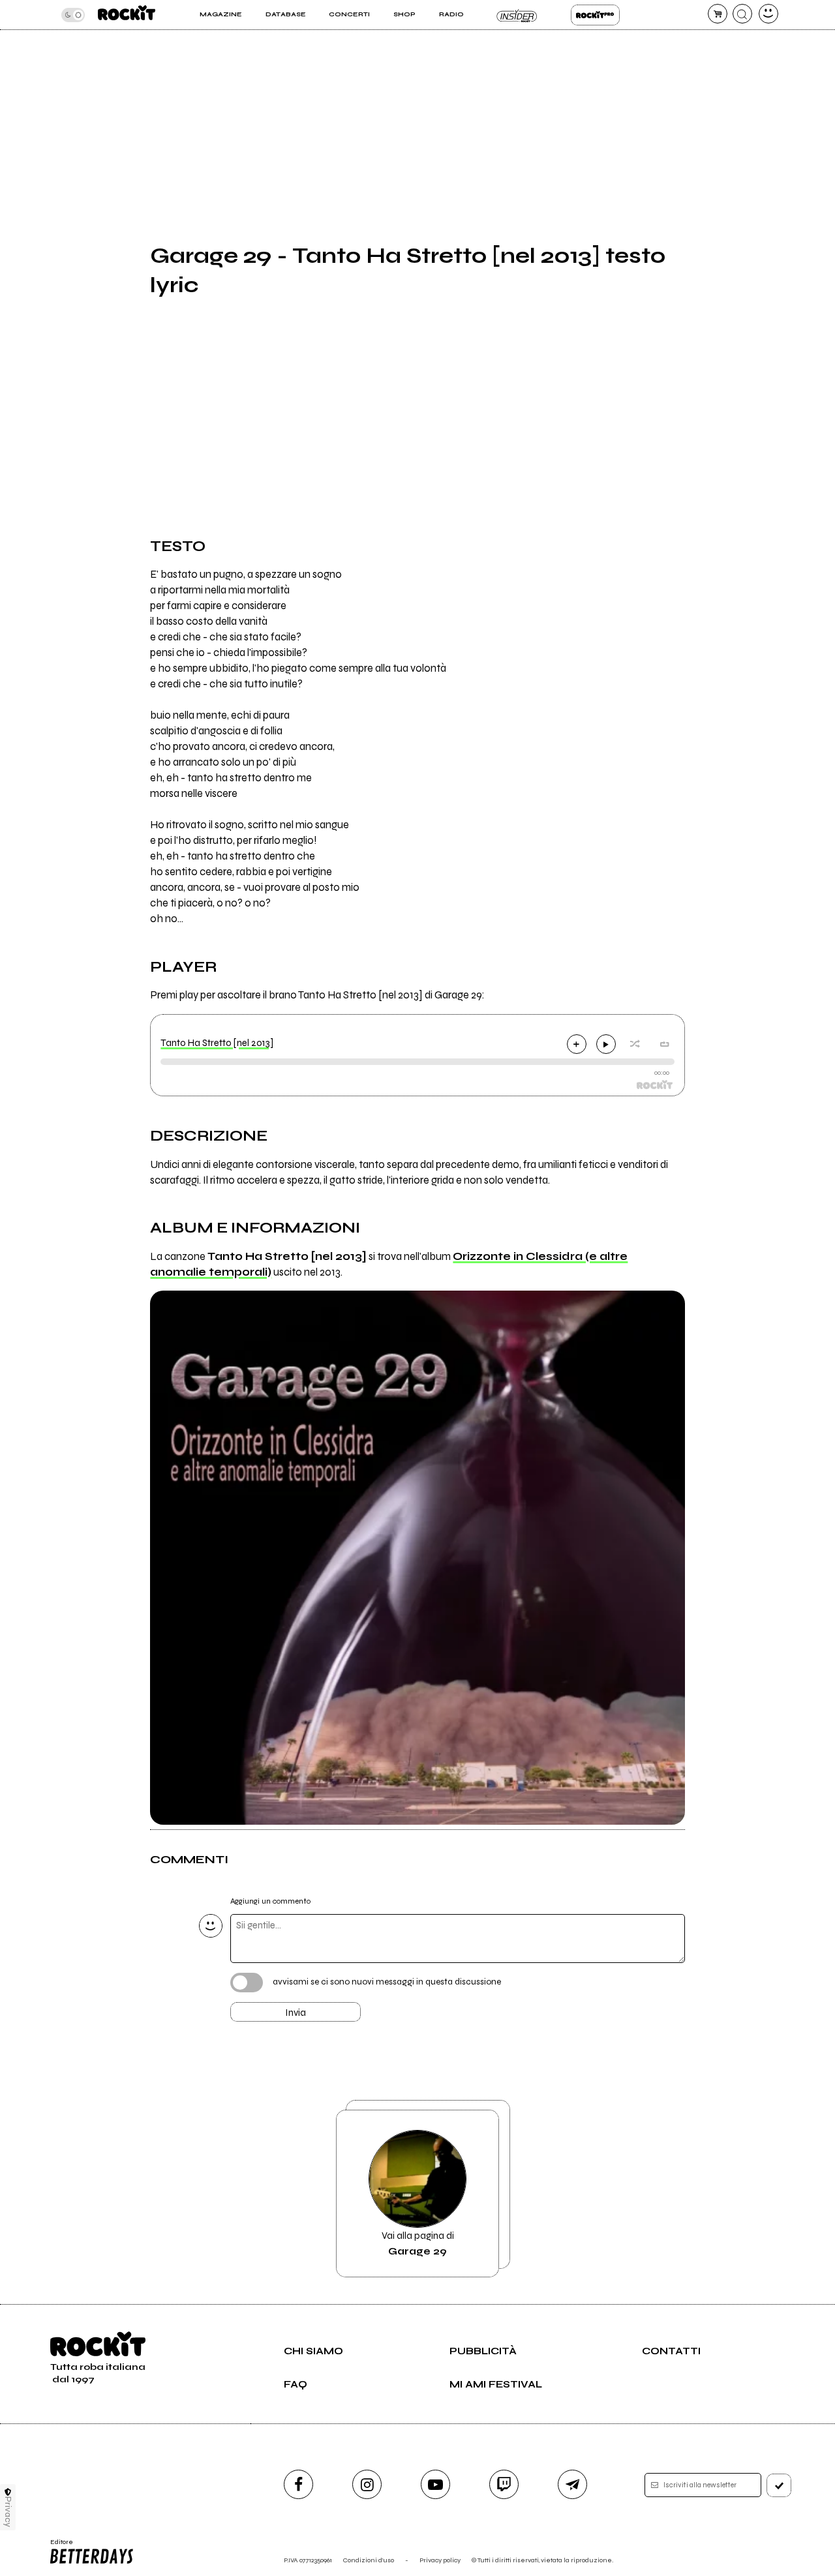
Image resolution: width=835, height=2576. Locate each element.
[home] (127, 15)
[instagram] (367, 2484)
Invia (296, 2013)
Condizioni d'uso (369, 2560)
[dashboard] (768, 14)
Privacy (8, 2512)
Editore (57, 2546)
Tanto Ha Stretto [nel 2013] (217, 1043)
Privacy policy (440, 2560)
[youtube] (435, 2484)
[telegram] (572, 2484)
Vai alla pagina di (418, 2243)
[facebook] (298, 2484)
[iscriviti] (779, 2485)
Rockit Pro (595, 15)
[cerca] (742, 14)
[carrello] (718, 14)
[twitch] (504, 2484)
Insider (517, 15)
